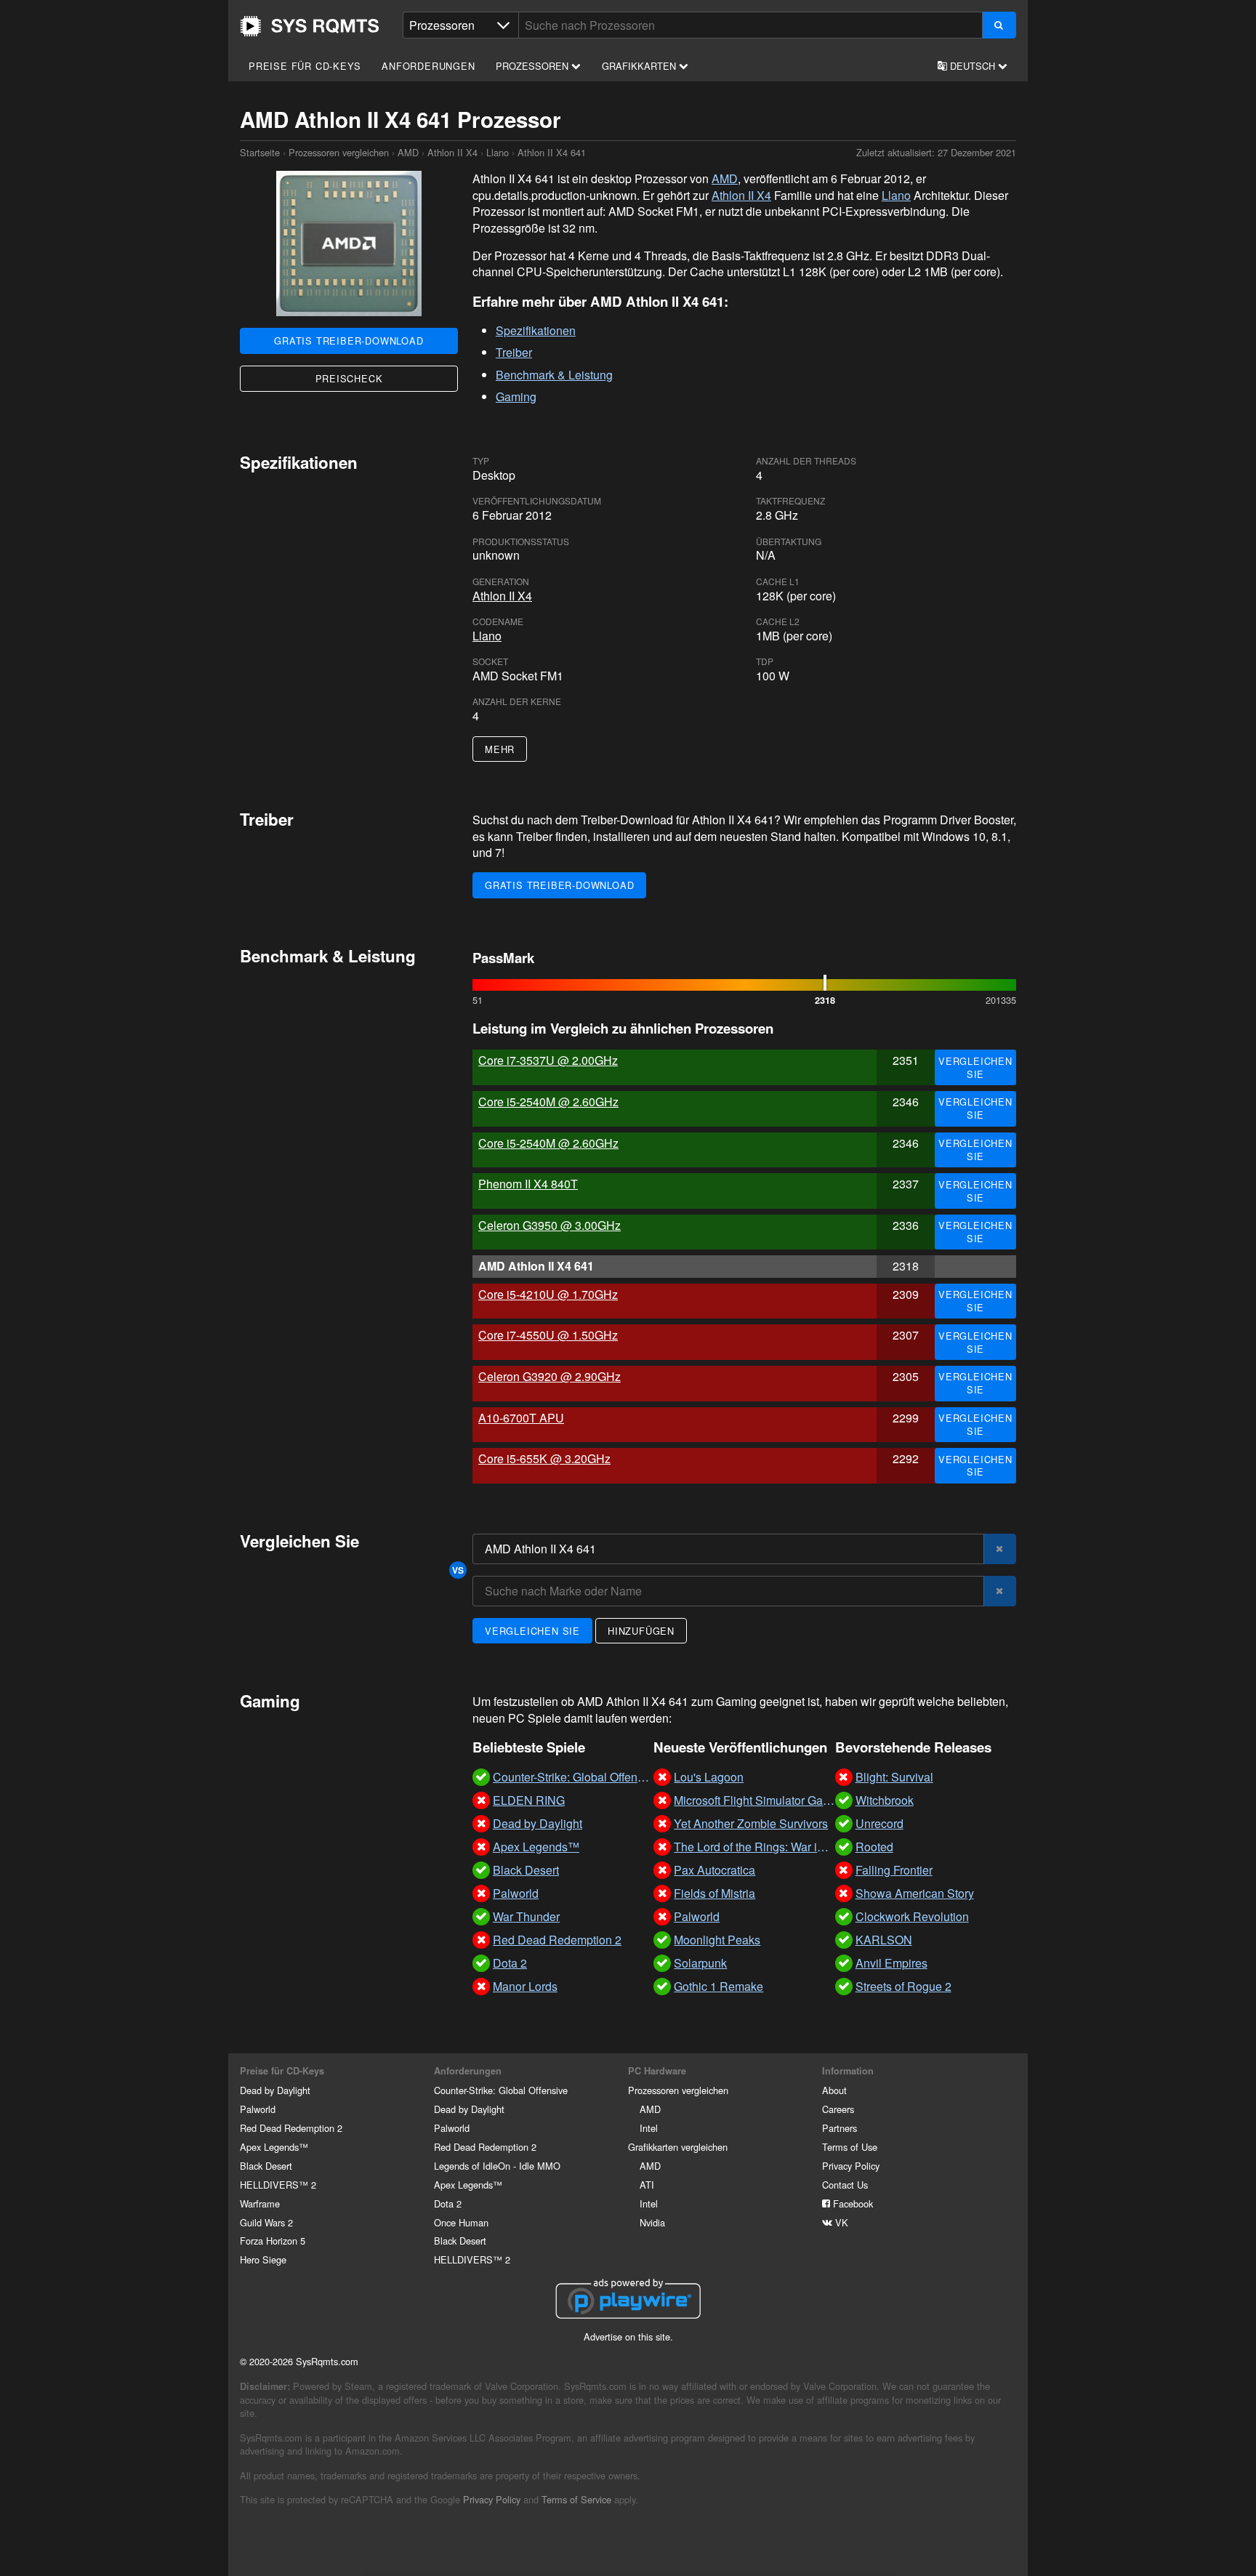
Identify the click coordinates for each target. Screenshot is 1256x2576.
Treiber (514, 352)
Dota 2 (448, 2203)
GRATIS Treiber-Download (349, 341)
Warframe (260, 2203)
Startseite (310, 26)
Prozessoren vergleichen (339, 152)
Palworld (258, 2109)
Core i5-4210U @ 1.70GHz (548, 1294)
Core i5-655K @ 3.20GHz (544, 1458)
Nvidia (652, 2222)
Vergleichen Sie (975, 1067)
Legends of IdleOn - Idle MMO (497, 2166)
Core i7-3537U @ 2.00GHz (548, 1060)
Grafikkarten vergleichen (678, 2147)
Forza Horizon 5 (273, 2241)
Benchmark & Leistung (554, 375)
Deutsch (973, 66)
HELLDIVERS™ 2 (278, 2185)
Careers (838, 2109)
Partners (840, 2128)
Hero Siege (263, 2259)
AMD (408, 152)
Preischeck (349, 378)
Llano (498, 152)
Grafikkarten (640, 66)
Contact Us (845, 2185)
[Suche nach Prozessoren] (999, 25)
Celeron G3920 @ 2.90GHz (549, 1376)
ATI (647, 2185)
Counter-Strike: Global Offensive (501, 2090)
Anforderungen (428, 66)
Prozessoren (534, 66)
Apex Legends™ (274, 2147)
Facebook (852, 2203)
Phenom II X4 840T (528, 1184)
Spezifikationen (536, 330)
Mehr (500, 749)
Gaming (516, 397)
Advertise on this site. (628, 2336)
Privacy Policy (851, 2166)
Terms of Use (850, 2147)
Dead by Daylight (275, 2090)
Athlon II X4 (452, 152)
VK (840, 2222)
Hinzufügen (641, 1631)
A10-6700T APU (521, 1418)
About (834, 2090)
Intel (649, 2128)
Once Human (461, 2222)
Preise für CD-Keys (305, 66)
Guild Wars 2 (266, 2222)
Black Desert (266, 2166)
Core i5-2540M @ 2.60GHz (548, 1102)
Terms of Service (576, 2499)
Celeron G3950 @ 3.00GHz (549, 1225)
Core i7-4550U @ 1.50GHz (548, 1335)
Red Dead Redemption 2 (291, 2128)
